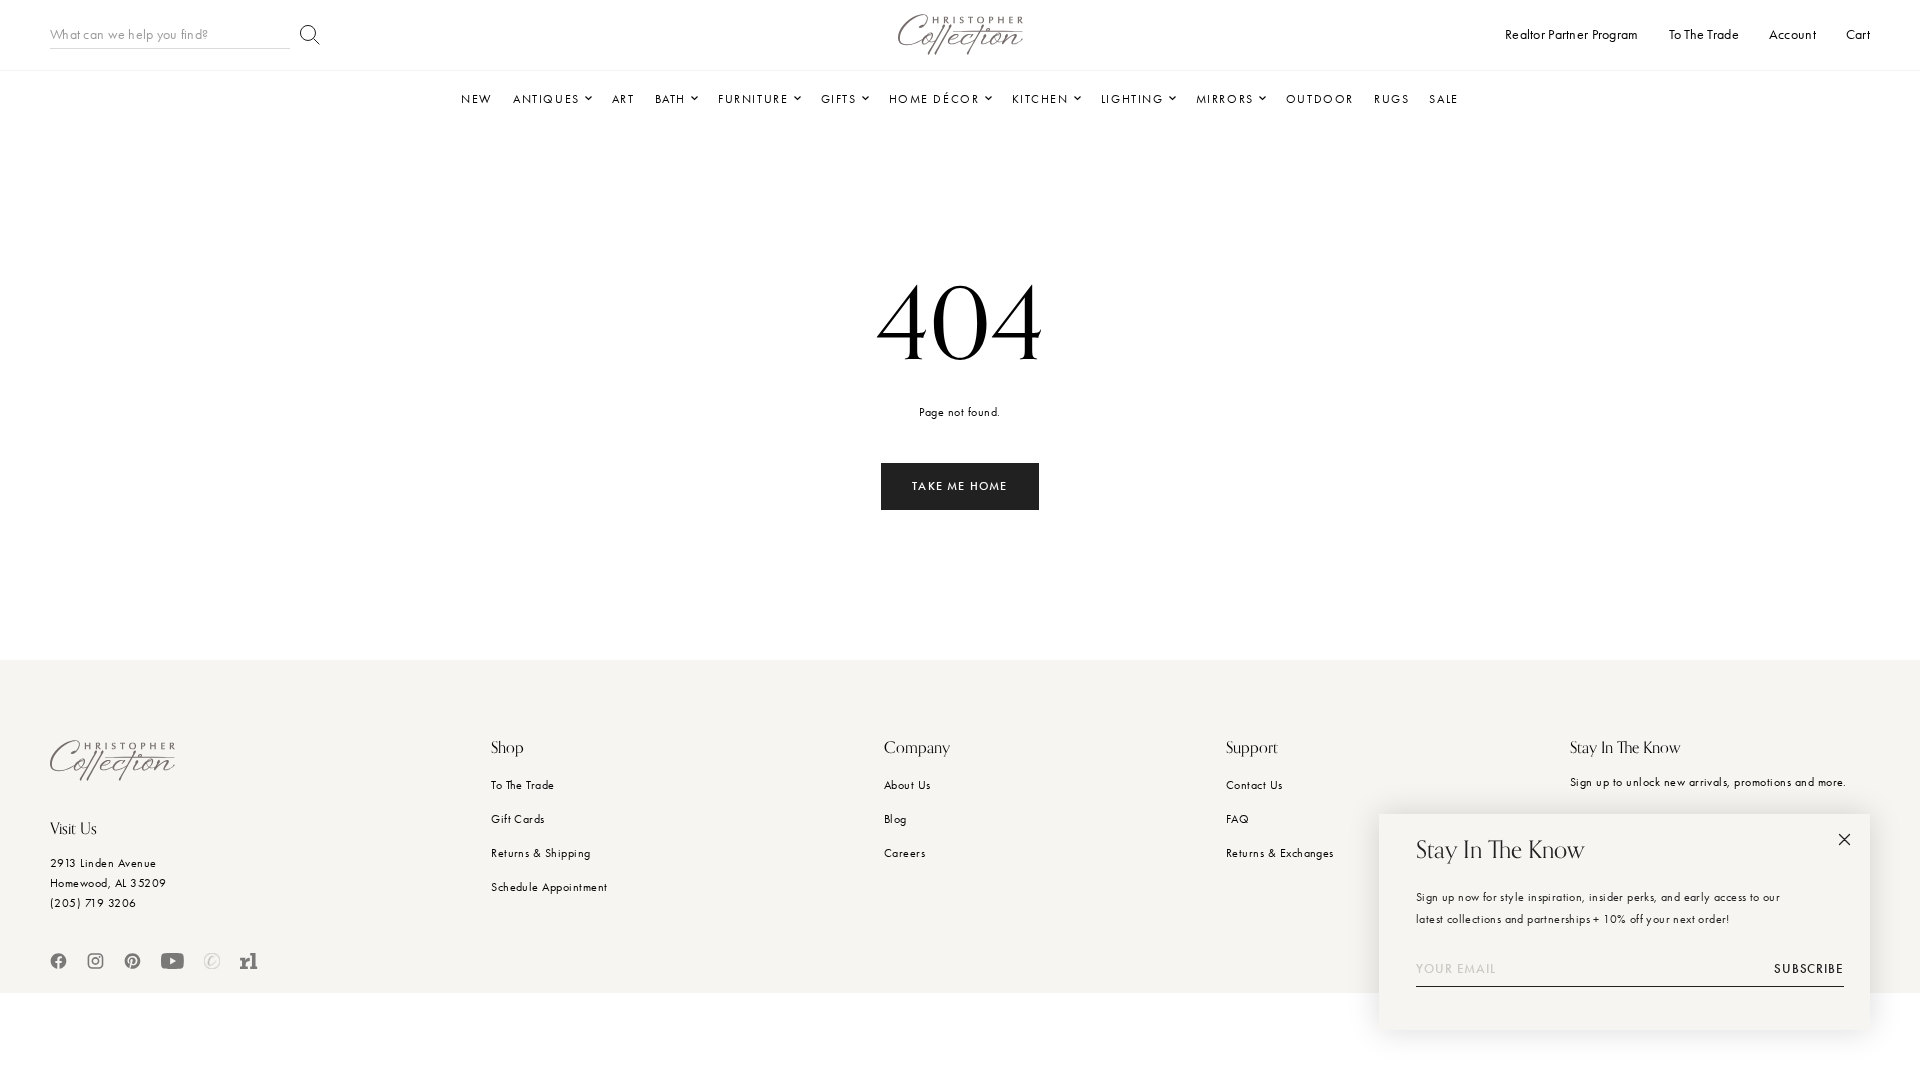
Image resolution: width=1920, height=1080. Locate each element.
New (477, 99)
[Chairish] (212, 961)
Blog (895, 819)
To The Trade (523, 785)
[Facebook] (58, 961)
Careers (904, 853)
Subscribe (1809, 969)
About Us (907, 785)
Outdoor (1320, 99)
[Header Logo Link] (960, 34)
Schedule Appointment (549, 887)
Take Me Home (959, 486)
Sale (1443, 99)
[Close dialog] (1844, 839)
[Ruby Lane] (249, 961)
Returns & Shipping (541, 853)
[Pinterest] (132, 961)
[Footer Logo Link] (112, 760)
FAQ (1237, 819)
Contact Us (1254, 785)
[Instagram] (95, 961)
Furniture (753, 99)
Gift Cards (518, 819)
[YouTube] (172, 961)
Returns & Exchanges (1280, 853)
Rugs (1391, 99)
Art (623, 99)
